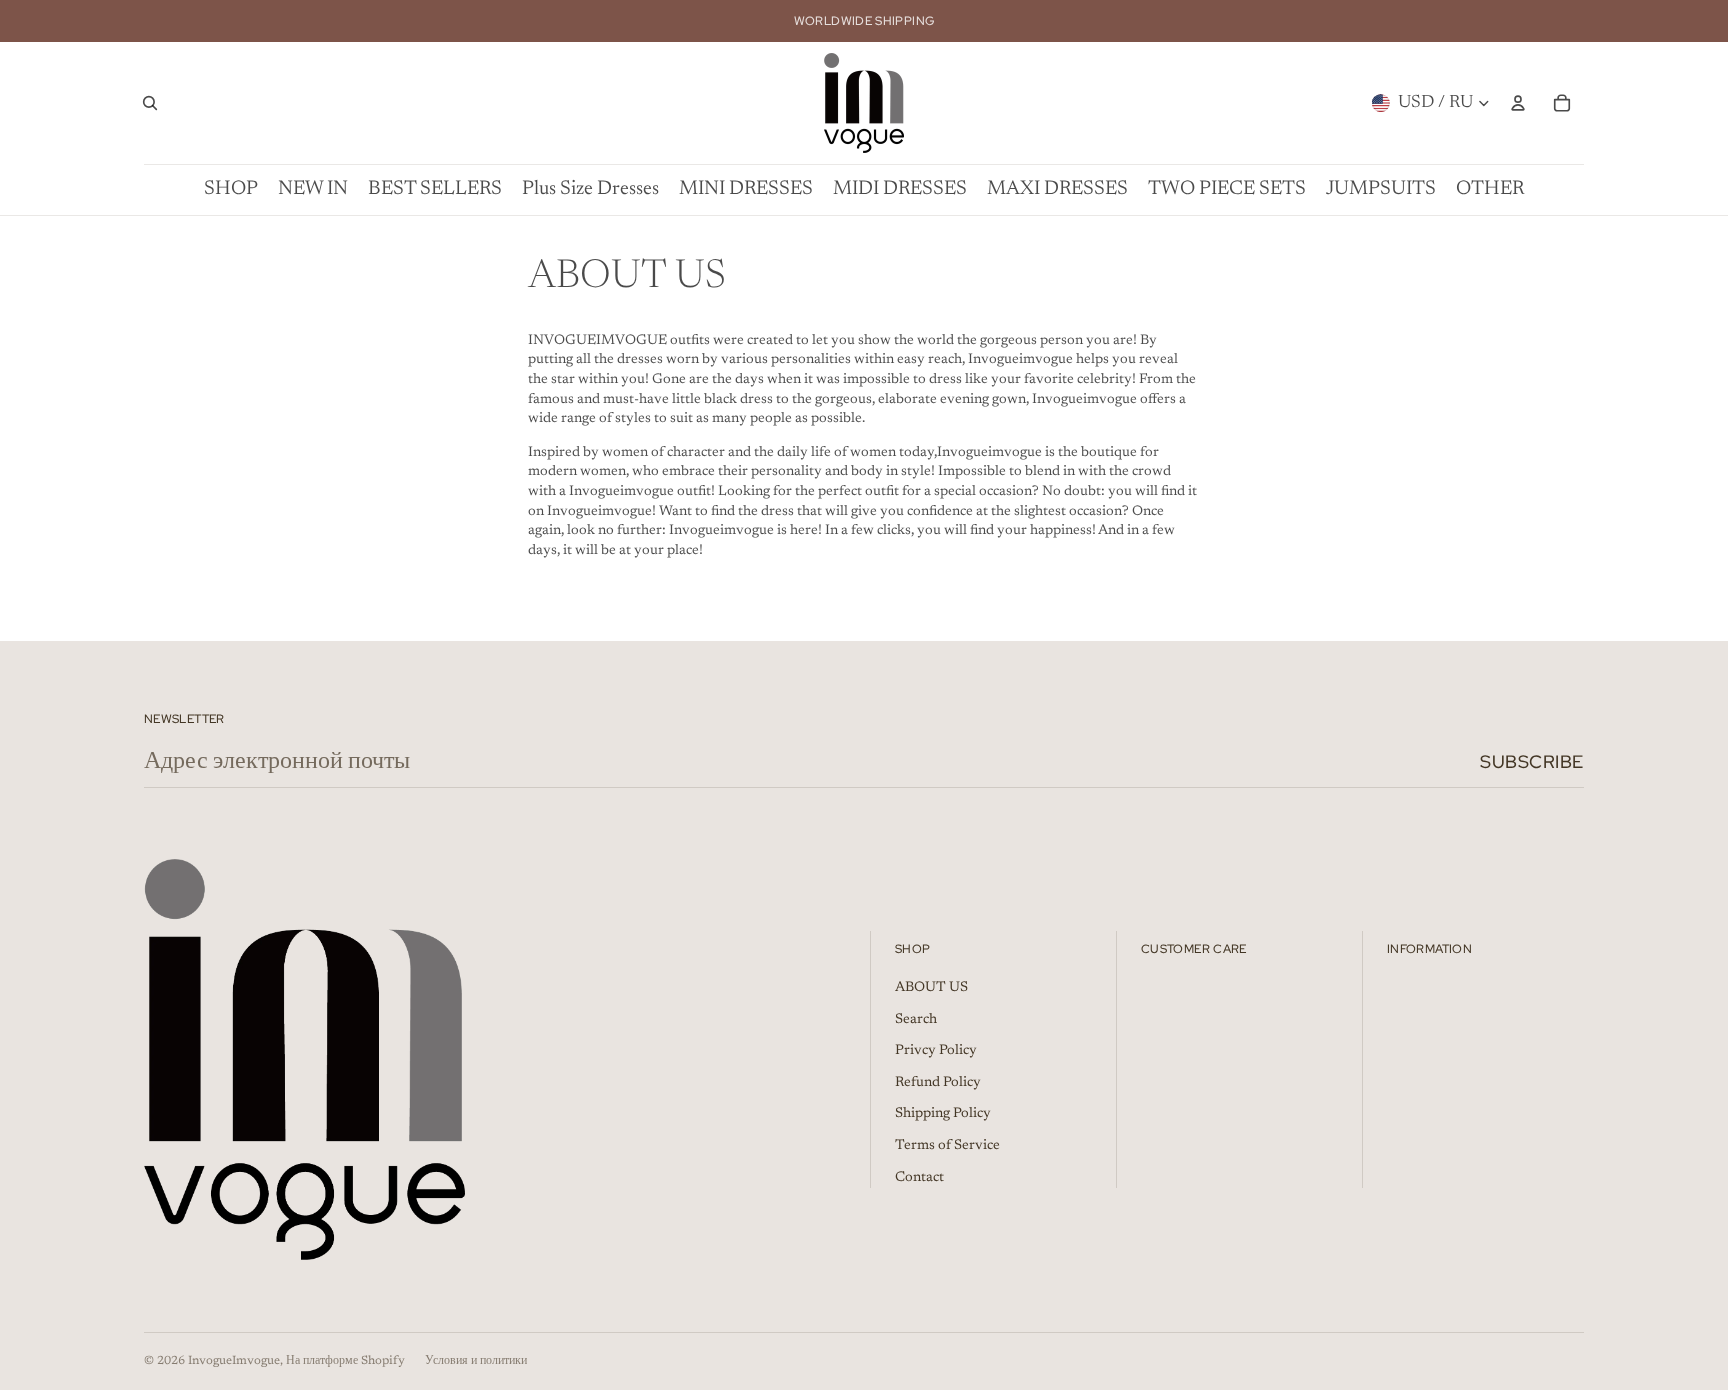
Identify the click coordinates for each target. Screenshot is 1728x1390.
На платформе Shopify (345, 1361)
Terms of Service (947, 1146)
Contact (919, 1178)
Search (916, 1020)
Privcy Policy (936, 1051)
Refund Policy (938, 1083)
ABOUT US (931, 988)
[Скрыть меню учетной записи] (1518, 103)
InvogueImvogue (234, 1361)
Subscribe (1532, 761)
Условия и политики (476, 1361)
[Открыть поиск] (150, 103)
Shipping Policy (943, 1114)
